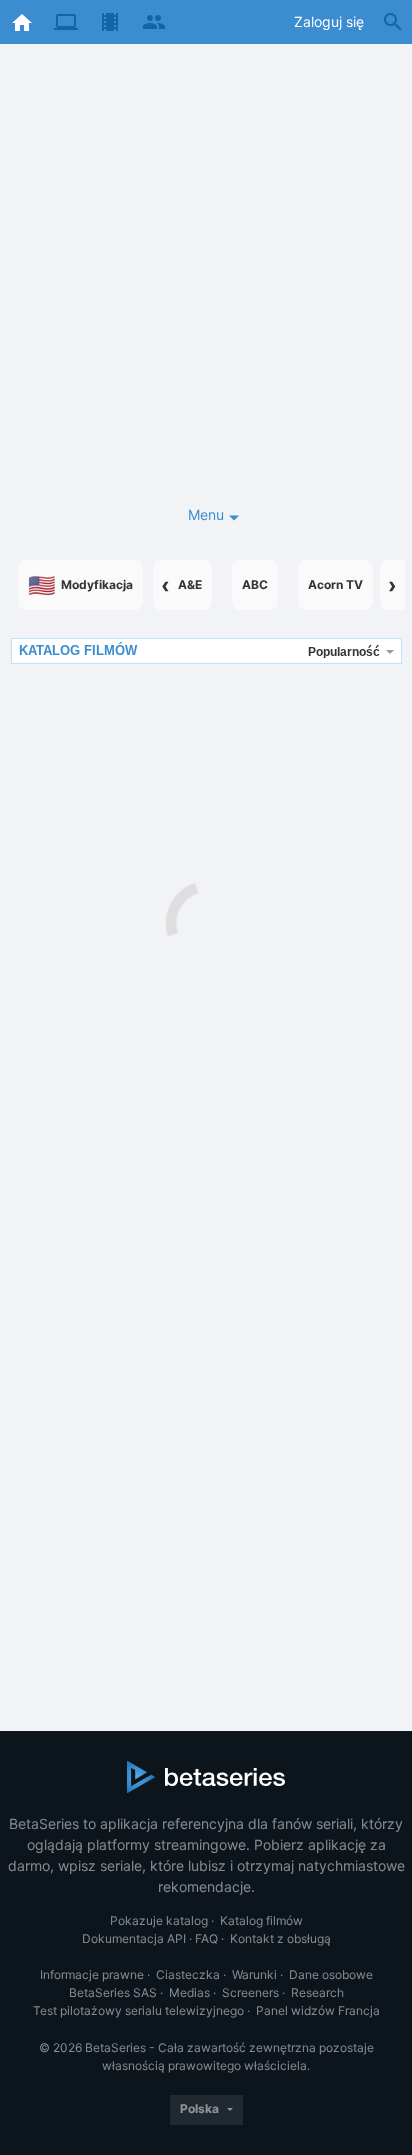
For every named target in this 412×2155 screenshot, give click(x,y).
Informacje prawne (92, 1974)
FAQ (206, 1938)
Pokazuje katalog (159, 1920)
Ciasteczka (188, 1974)
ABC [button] (255, 584)
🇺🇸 (80, 585)
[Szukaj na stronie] (393, 22)
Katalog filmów (261, 1920)
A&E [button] (190, 584)
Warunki (254, 1974)
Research (317, 1992)
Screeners (250, 1992)
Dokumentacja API (134, 1938)
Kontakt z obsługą (280, 1938)
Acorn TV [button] (335, 584)
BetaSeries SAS (113, 1992)
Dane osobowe (331, 1974)
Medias (189, 1992)
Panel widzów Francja (318, 2010)
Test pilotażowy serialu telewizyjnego (138, 2010)
